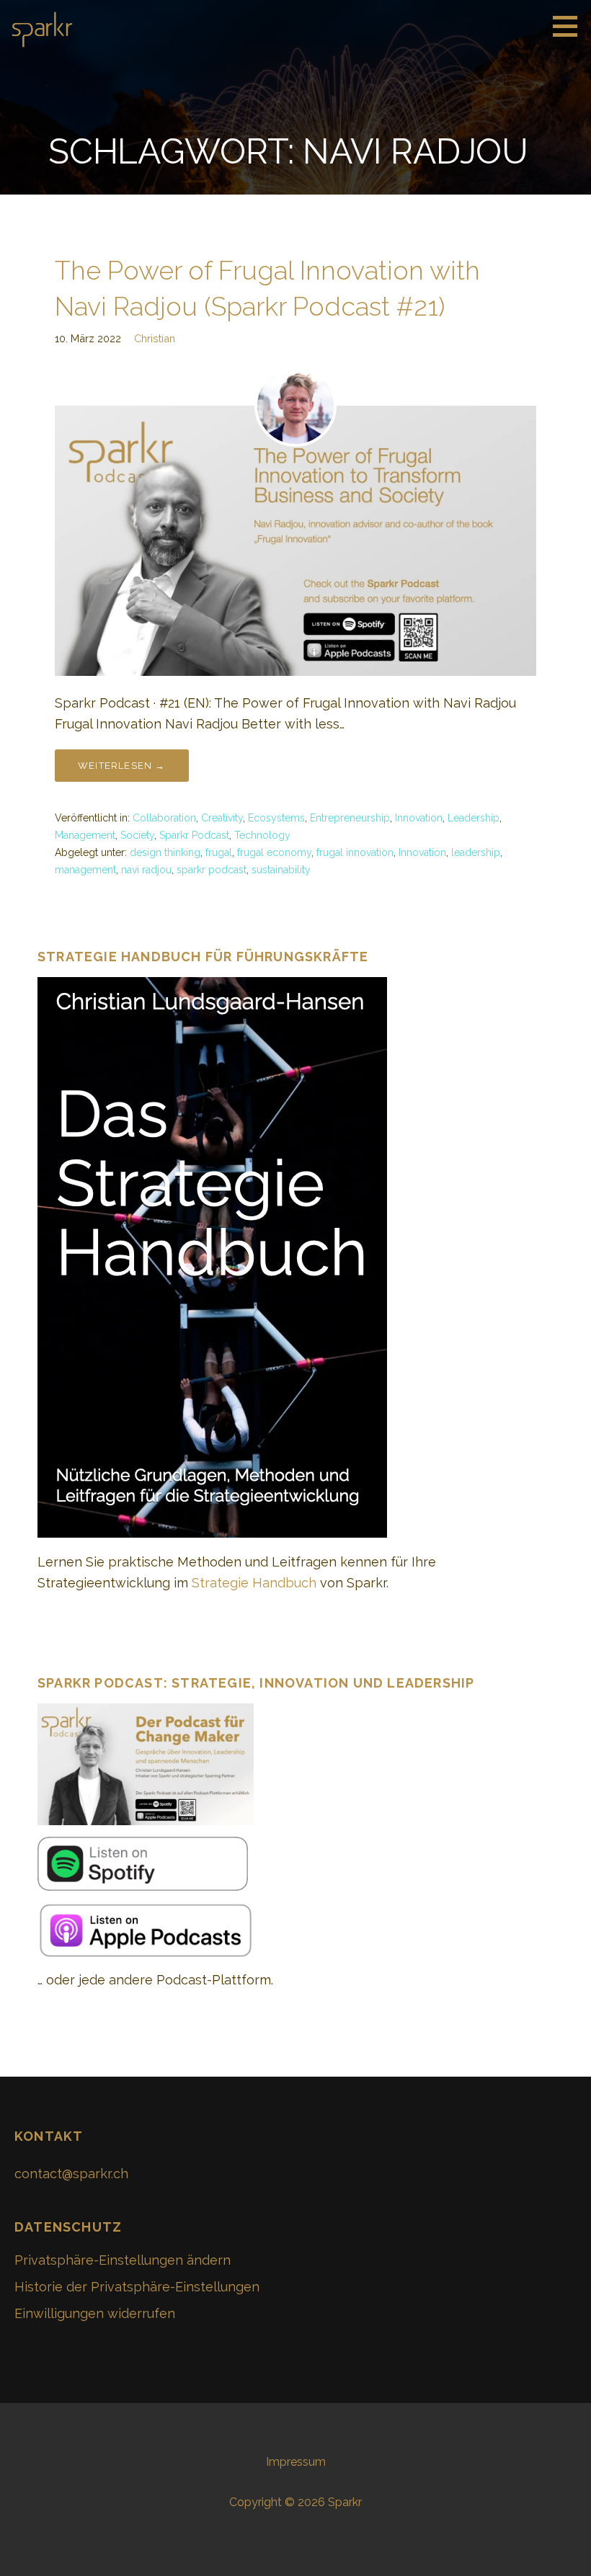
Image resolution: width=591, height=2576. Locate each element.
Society (137, 835)
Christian (155, 338)
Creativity (222, 818)
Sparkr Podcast (194, 835)
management (85, 870)
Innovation (419, 818)
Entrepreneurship (350, 818)
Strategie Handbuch (254, 1583)
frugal (219, 852)
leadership (476, 852)
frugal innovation (355, 852)
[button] (570, 26)
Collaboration (164, 818)
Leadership (474, 818)
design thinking (165, 852)
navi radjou (146, 870)
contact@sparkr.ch (71, 2174)
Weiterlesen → (122, 766)
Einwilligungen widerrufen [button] (95, 2313)
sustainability (281, 870)
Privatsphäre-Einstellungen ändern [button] (123, 2260)
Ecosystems (276, 818)
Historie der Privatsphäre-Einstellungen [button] (137, 2287)
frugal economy (274, 852)
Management (85, 835)
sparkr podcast (212, 870)
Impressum (296, 2462)
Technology (262, 835)
